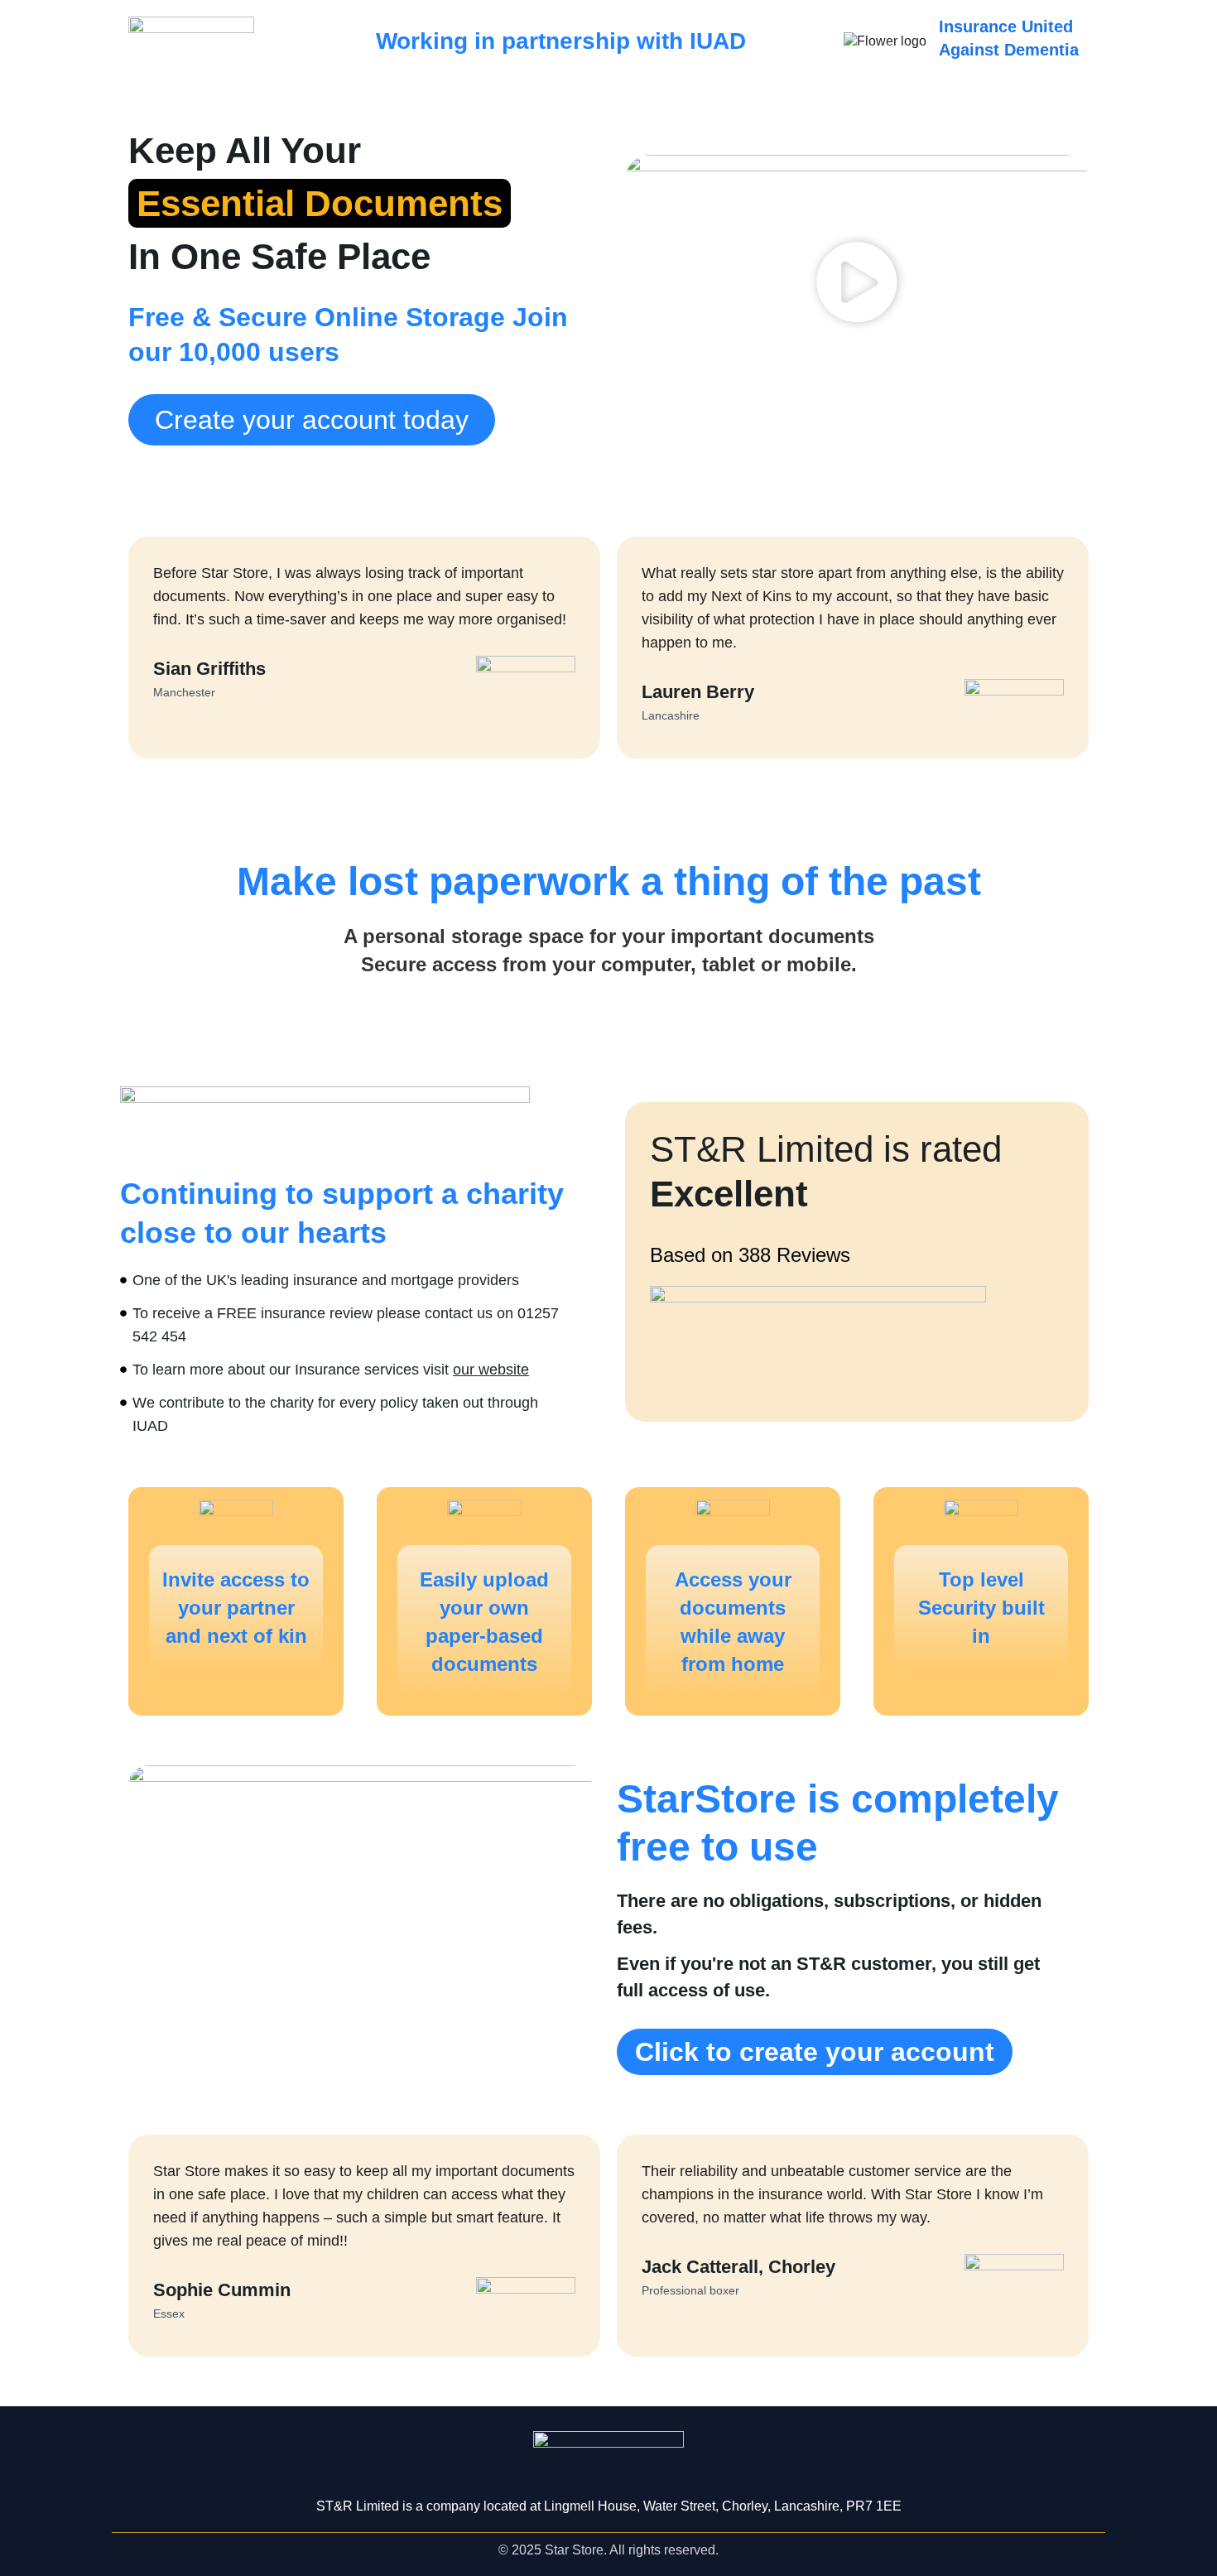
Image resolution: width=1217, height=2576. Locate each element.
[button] (857, 285)
